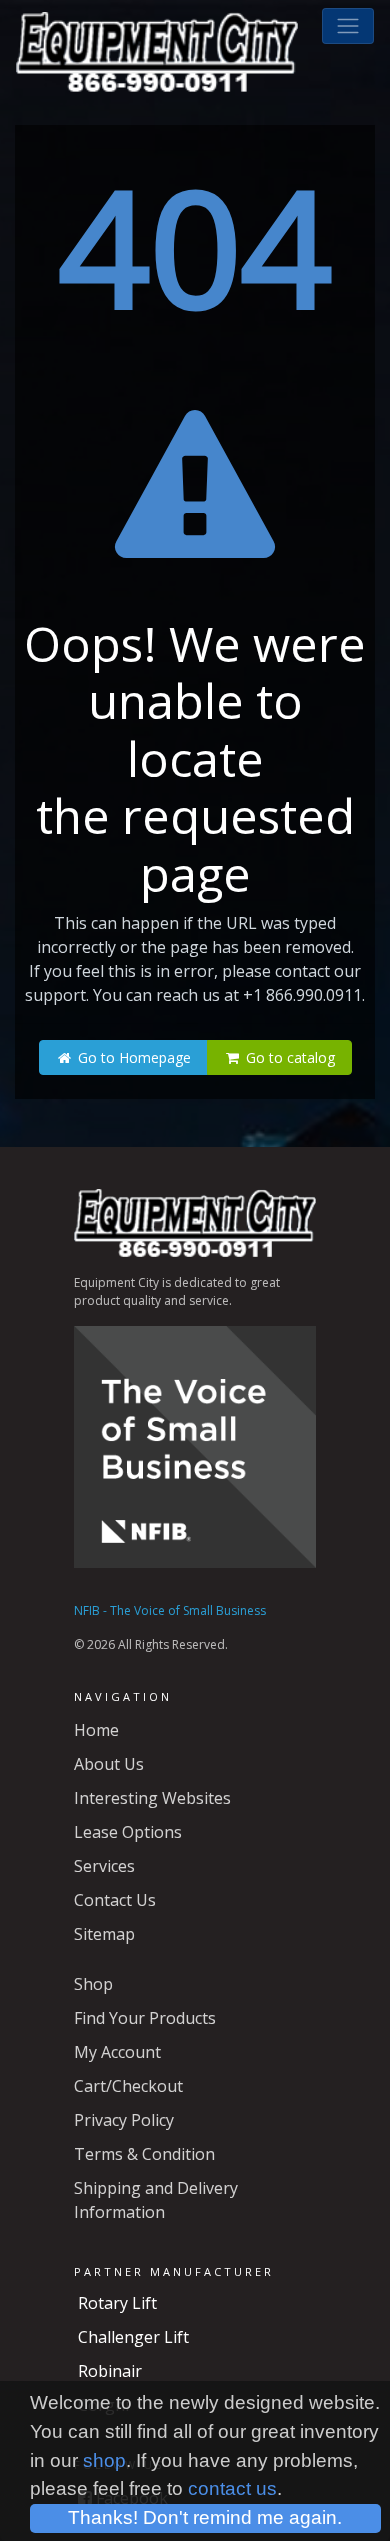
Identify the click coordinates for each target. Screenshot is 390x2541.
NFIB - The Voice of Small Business (170, 1610)
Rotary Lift (117, 2303)
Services (104, 1866)
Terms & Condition (144, 2154)
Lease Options (128, 1832)
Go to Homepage (132, 1057)
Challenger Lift (133, 2337)
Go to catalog (288, 1057)
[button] (348, 26)
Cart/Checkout (128, 2086)
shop (104, 2460)
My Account (117, 2052)
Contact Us (115, 1900)
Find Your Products (145, 2018)
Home (96, 1730)
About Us (109, 1764)
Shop (93, 1984)
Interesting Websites (152, 1798)
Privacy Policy (124, 2120)
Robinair (110, 2371)
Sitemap (104, 1934)
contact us (232, 2488)
